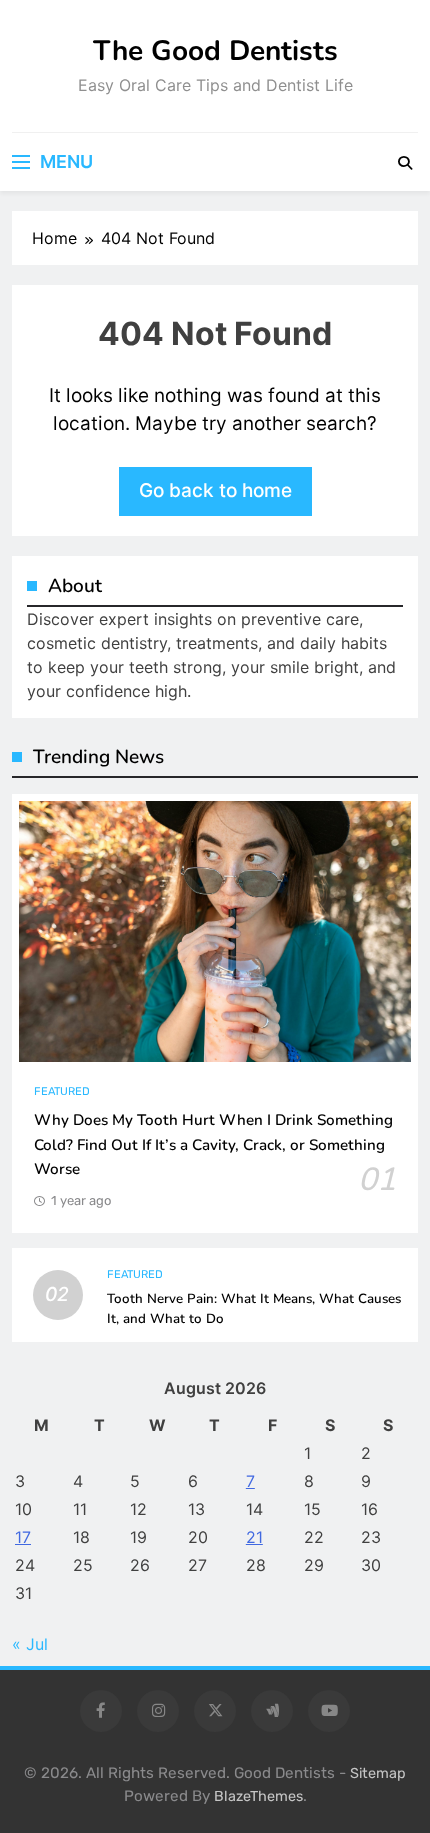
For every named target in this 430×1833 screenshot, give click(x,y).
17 (23, 1537)
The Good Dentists (215, 51)
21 (254, 1537)
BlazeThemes (258, 1796)
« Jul (30, 1644)
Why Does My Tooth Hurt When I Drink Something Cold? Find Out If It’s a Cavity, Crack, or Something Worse (213, 1145)
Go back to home (215, 490)
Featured (62, 1091)
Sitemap (378, 1773)
